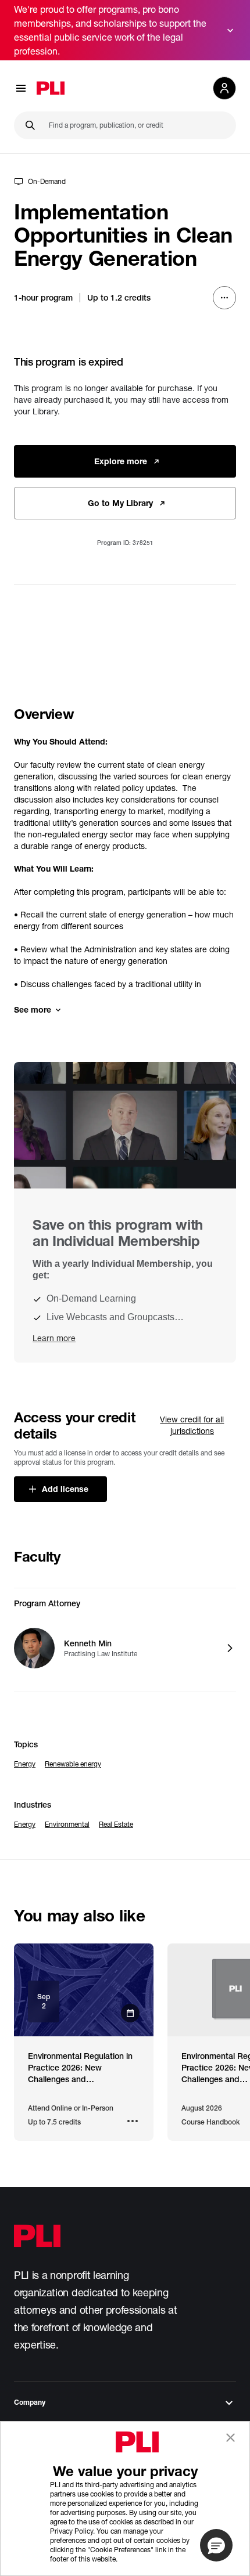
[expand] (230, 30)
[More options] (224, 298)
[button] (216, 2545)
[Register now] (84, 1990)
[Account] (224, 88)
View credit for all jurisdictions (192, 1425)
